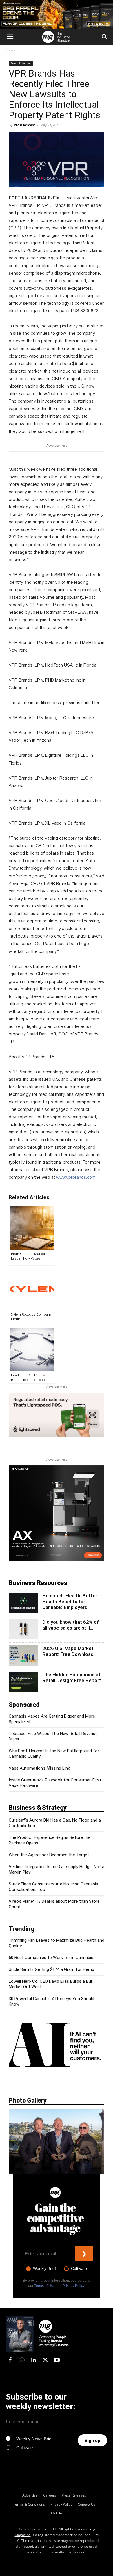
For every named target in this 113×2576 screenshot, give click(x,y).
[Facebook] (10, 2361)
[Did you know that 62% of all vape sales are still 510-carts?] (23, 1629)
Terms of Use (44, 2286)
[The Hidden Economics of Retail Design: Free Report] (23, 1682)
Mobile (57, 2513)
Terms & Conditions (29, 2504)
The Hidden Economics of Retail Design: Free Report (72, 1677)
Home (11, 51)
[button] (10, 37)
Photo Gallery (28, 2100)
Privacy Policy (73, 2286)
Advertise (30, 2495)
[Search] (105, 37)
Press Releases (21, 63)
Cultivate (79, 2268)
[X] (45, 2361)
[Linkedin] (34, 2361)
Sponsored (24, 1705)
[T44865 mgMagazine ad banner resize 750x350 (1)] (57, 1415)
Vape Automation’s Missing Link (39, 1768)
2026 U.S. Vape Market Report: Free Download (68, 1651)
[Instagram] (22, 2361)
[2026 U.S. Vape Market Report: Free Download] (23, 1656)
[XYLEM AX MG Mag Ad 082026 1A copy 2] (57, 1559)
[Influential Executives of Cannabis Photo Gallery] (57, 2142)
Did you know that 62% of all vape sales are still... (71, 1625)
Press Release (25, 125)
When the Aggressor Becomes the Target (49, 1855)
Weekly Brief (44, 2268)
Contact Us (86, 2504)
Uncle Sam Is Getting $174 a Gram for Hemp (51, 1969)
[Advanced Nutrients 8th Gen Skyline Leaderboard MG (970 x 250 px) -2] (57, 15)
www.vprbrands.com (76, 1177)
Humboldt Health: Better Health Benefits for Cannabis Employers (70, 1602)
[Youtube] (57, 2361)
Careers (50, 2495)
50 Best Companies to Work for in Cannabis (51, 1958)
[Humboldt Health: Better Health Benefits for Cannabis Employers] (23, 1603)
